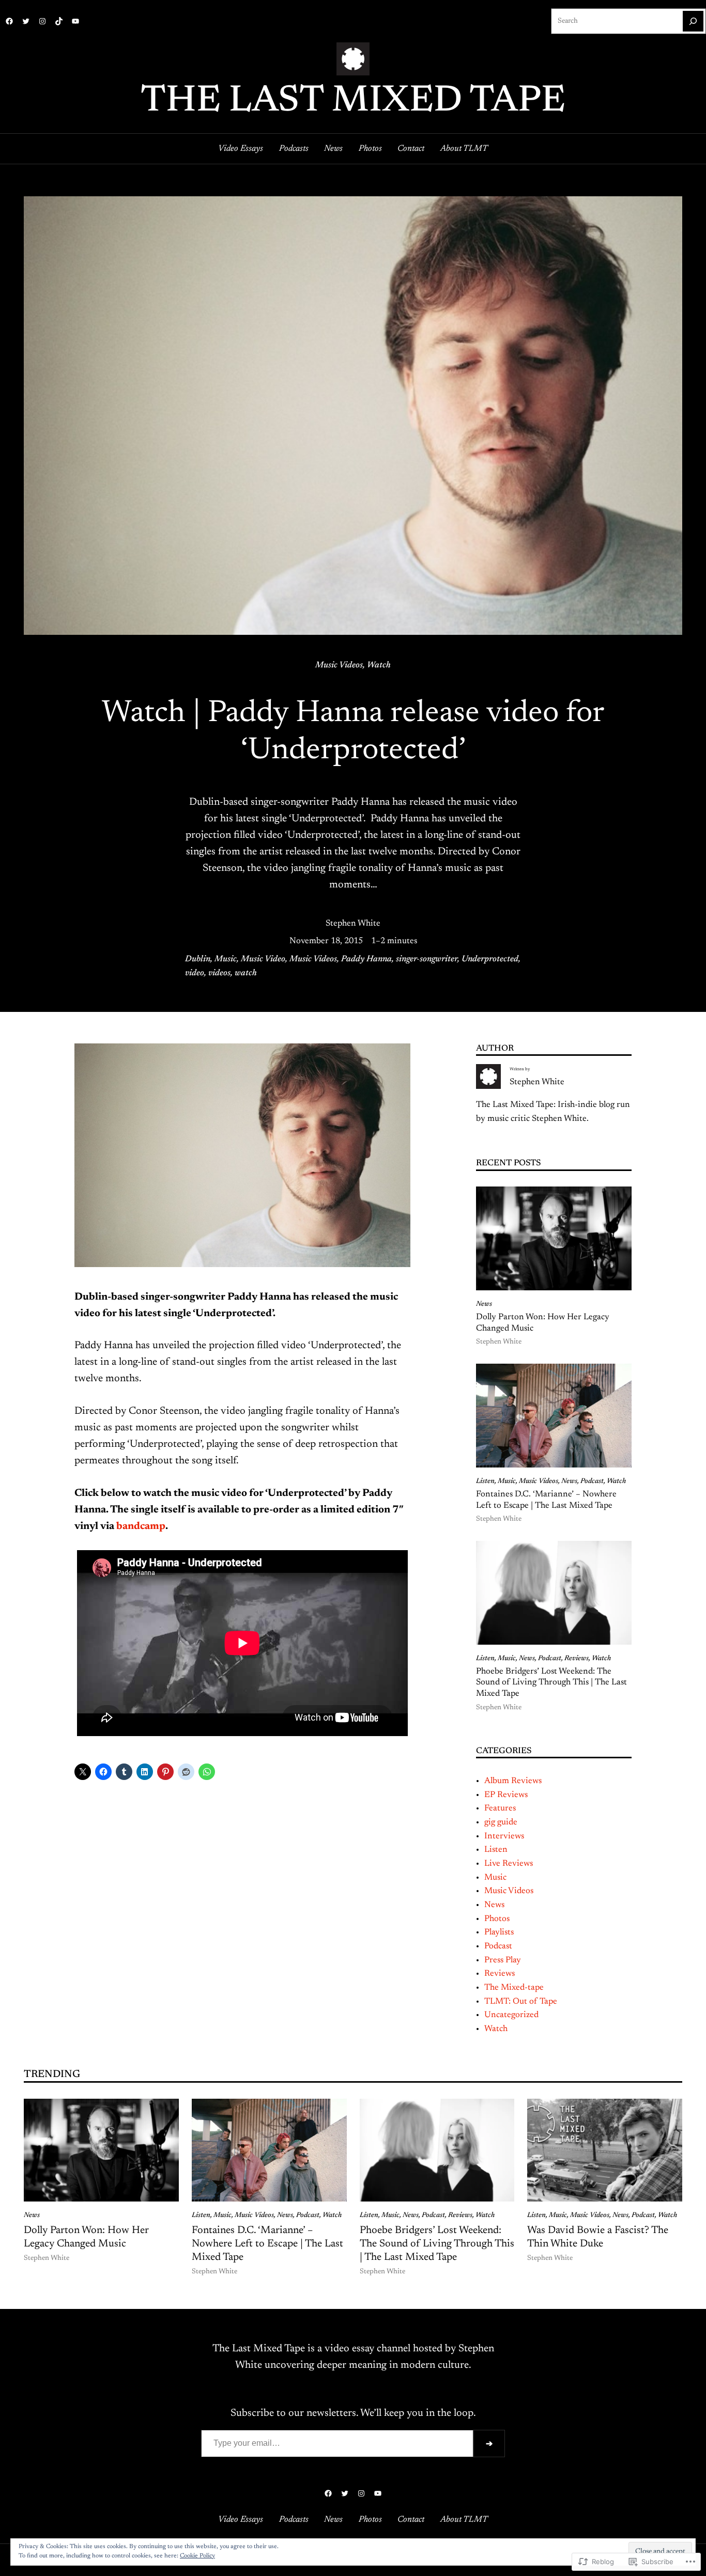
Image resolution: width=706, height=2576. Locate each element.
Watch (379, 665)
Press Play (503, 1960)
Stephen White (353, 924)
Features (500, 1808)
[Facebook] (9, 21)
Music (226, 959)
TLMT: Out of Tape (521, 2002)
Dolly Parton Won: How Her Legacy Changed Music (543, 1323)
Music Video (263, 959)
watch (246, 973)
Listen (485, 1481)
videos (219, 973)
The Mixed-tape (514, 1988)
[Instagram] (42, 21)
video (195, 973)
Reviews (577, 1659)
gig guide (501, 1822)
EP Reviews (506, 1795)
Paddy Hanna (366, 959)
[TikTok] (59, 21)
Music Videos (339, 665)
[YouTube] (75, 21)
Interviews (504, 1836)
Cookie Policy (197, 2556)
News (484, 1304)
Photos (497, 1919)
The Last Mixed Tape (353, 102)
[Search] (693, 21)
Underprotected (490, 959)
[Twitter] (26, 21)
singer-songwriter (427, 959)
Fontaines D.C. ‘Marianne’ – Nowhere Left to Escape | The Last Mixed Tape (546, 1500)
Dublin (198, 959)
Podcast (592, 1481)
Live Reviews (509, 1864)
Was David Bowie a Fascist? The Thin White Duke (598, 2237)
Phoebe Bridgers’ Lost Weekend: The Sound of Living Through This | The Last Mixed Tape (551, 1683)
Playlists (499, 1932)
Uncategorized (511, 2015)
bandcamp (141, 1526)
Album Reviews (513, 1781)
